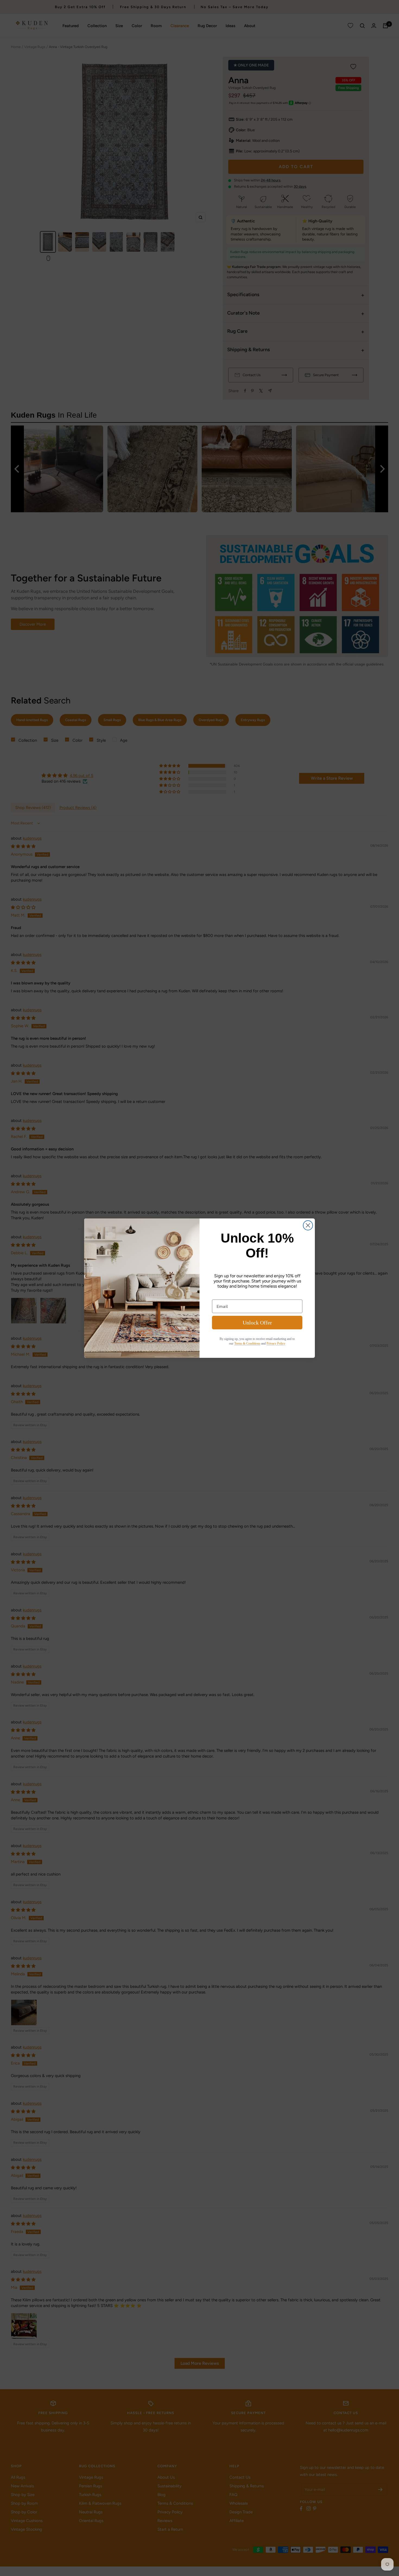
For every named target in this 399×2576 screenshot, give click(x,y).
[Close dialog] (308, 1225)
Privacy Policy (276, 1343)
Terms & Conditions (247, 1343)
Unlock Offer (257, 1323)
